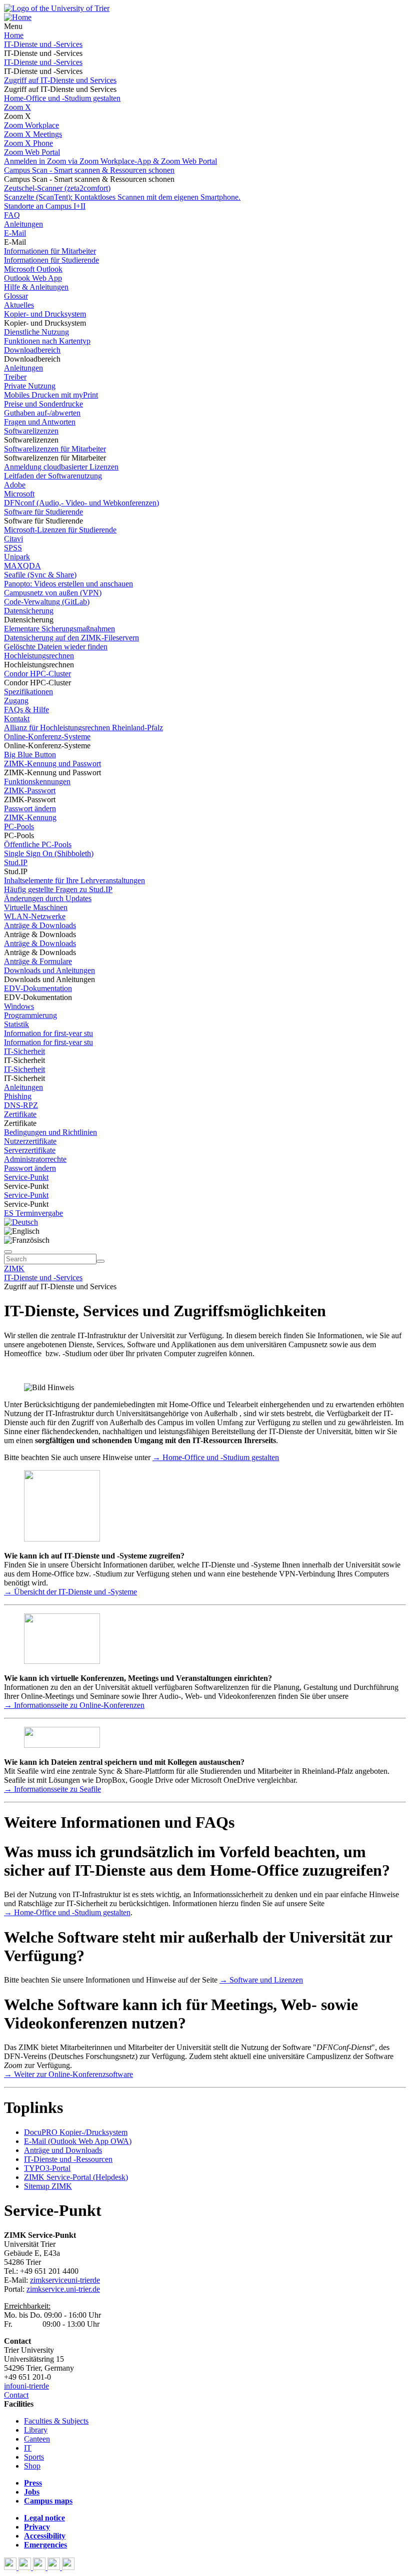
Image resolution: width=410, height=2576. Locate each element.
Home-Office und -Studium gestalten (62, 98)
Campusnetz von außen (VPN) (53, 593)
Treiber (15, 377)
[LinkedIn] (68, 2567)
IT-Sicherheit (24, 1051)
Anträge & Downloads (40, 925)
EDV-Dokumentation (38, 988)
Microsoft (19, 494)
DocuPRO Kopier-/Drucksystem (76, 2132)
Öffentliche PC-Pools (38, 844)
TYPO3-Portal (47, 2168)
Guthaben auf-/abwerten (42, 413)
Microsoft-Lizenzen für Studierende (60, 530)
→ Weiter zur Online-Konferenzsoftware (68, 2074)
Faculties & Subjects (56, 2421)
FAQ (12, 215)
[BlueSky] (26, 2567)
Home (14, 35)
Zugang (16, 701)
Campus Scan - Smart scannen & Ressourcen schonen (89, 170)
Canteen (37, 2439)
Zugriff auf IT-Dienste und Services (60, 80)
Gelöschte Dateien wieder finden (56, 647)
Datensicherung (29, 611)
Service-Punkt (26, 1177)
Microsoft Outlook (33, 269)
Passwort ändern (30, 808)
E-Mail (15, 233)
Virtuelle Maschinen (36, 907)
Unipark (17, 557)
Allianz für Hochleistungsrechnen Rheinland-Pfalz (83, 728)
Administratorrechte (35, 1159)
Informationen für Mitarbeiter (50, 251)
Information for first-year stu (48, 1033)
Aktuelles (19, 305)
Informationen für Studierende (51, 260)
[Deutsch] (21, 1222)
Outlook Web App (33, 278)
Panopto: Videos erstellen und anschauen (68, 584)
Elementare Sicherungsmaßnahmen (59, 629)
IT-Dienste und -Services (43, 44)
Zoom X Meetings (33, 134)
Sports (34, 2457)
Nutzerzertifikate (30, 1141)
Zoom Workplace (31, 125)
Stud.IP (16, 862)
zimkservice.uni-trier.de (63, 2289)
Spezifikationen (28, 692)
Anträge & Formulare (38, 961)
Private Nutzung (30, 386)
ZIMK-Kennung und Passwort (52, 764)
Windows (19, 1006)
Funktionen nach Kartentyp (47, 341)
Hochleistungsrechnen (39, 656)
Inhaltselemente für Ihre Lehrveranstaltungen (74, 880)
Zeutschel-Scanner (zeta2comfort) (57, 188)
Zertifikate (20, 1114)
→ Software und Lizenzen (261, 1980)
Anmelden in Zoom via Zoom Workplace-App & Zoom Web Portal (110, 161)
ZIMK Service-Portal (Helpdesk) (76, 2177)
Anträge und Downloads (63, 2150)
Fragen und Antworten (40, 422)
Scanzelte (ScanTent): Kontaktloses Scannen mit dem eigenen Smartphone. (122, 197)
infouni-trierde (26, 2386)
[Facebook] (11, 2567)
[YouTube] (40, 2567)
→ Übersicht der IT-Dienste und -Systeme (70, 1592)
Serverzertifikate (30, 1150)
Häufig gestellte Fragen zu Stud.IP (58, 889)
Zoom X (17, 107)
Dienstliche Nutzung (36, 332)
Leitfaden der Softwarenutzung (53, 476)
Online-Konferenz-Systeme (47, 737)
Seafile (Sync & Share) (40, 575)
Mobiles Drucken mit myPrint (51, 395)
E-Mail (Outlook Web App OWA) (78, 2141)
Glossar (16, 296)
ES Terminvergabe (33, 1213)
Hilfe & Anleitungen (36, 287)
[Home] (18, 17)
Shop (32, 2466)
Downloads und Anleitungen (49, 970)
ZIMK (14, 1269)
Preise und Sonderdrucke (43, 404)
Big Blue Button (30, 755)
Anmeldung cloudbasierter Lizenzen (61, 467)
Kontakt (17, 719)
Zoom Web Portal (32, 152)
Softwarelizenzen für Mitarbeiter (55, 449)
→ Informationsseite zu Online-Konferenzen (74, 1705)
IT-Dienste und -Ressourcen (68, 2159)
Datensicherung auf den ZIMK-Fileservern (71, 638)
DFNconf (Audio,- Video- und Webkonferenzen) (81, 503)
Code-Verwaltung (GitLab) (47, 602)
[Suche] (8, 1252)
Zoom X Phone (28, 143)
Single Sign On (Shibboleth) (49, 853)
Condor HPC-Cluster (37, 674)
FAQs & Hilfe (26, 710)
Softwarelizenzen (31, 431)
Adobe (15, 485)
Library (36, 2430)
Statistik (16, 1024)
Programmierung (30, 1015)
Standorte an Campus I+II (45, 206)
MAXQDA (22, 566)
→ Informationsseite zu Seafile (52, 1789)
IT (28, 2448)
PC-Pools (19, 826)
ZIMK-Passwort (30, 790)
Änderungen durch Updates (48, 898)
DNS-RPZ (21, 1105)
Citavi (13, 539)
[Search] (100, 1261)
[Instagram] (55, 2567)
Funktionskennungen (37, 781)
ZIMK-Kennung (30, 817)
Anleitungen (23, 224)
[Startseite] (57, 8)
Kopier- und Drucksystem (45, 314)
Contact (16, 2395)
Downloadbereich (32, 350)
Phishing (18, 1096)
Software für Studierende (43, 512)
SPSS (13, 548)
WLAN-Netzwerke (35, 916)
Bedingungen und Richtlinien (50, 1132)
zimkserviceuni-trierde (65, 2280)
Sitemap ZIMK (48, 2186)
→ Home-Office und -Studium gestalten (216, 1457)
